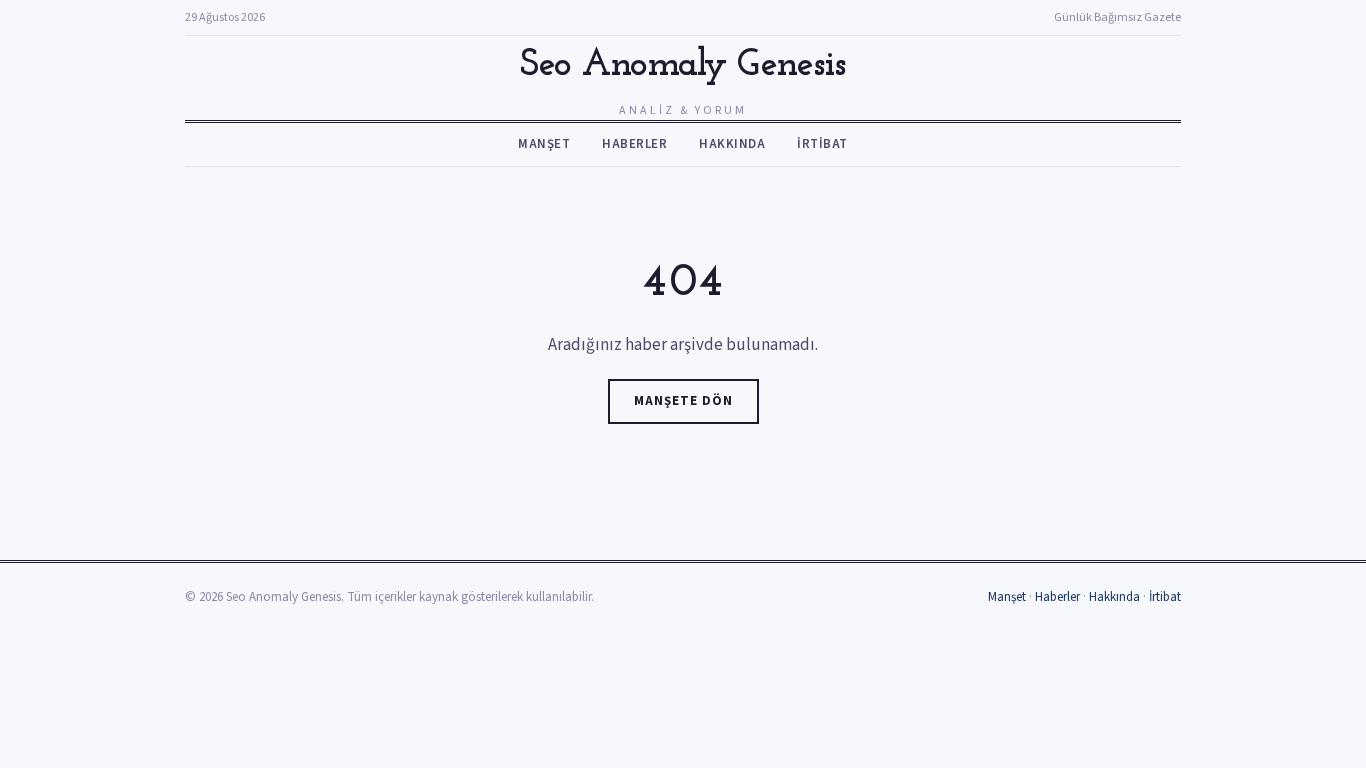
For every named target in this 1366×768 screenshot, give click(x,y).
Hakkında (732, 144)
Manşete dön (683, 401)
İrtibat (822, 144)
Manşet (544, 144)
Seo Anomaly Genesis (683, 65)
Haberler (634, 144)
